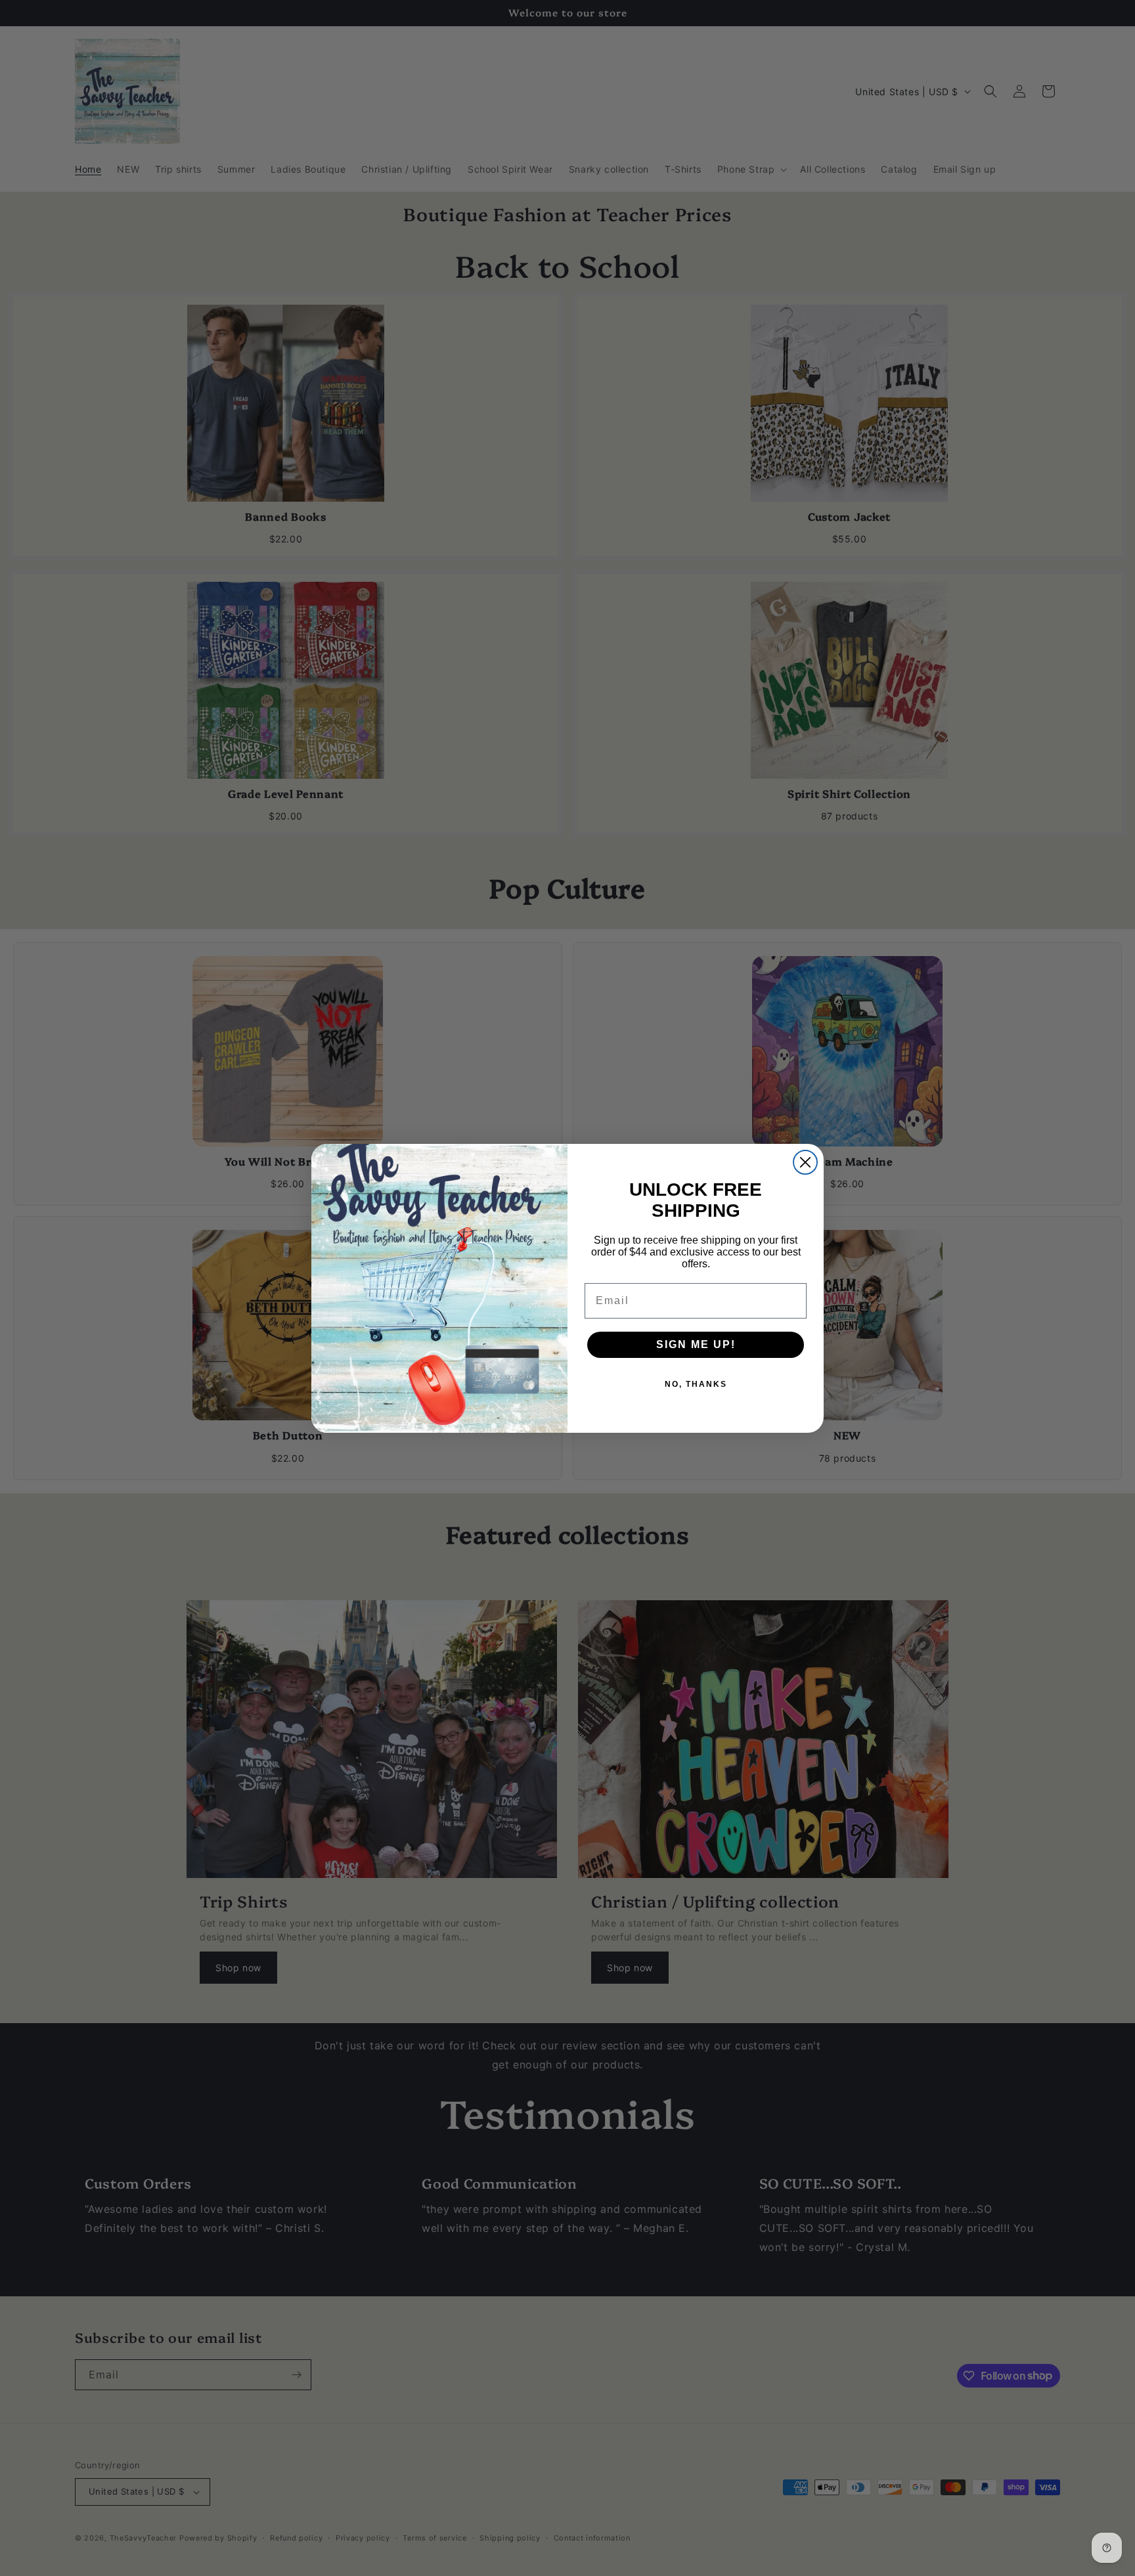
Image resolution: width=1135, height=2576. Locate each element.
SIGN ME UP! (696, 1344)
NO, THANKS (696, 1384)
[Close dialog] (805, 1162)
